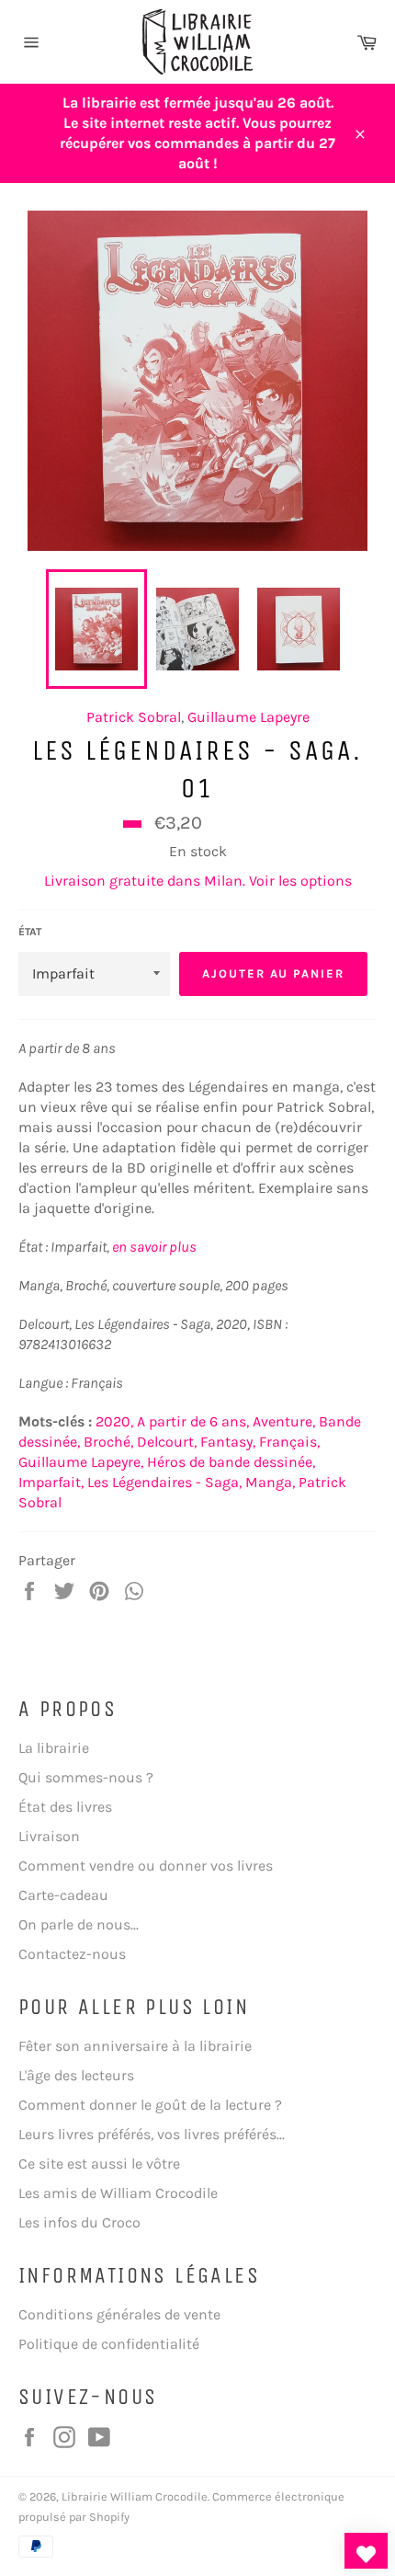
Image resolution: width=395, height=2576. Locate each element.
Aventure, (284, 1421)
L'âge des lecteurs (76, 2075)
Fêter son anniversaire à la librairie (135, 2046)
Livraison (49, 1836)
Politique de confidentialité (109, 2344)
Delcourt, (167, 1442)
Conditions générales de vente (119, 2314)
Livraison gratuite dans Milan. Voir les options (198, 881)
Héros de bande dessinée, (231, 1462)
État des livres (65, 1807)
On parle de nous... (79, 1924)
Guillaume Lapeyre (248, 717)
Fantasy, (228, 1442)
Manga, (270, 1482)
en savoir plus (154, 1247)
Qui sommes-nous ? (86, 1777)
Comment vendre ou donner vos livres (146, 1866)
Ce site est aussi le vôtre (99, 2164)
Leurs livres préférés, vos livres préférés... (152, 2134)
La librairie (54, 1748)
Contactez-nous (72, 1954)
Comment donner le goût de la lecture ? (150, 2105)
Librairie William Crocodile (135, 2496)
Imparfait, (51, 1482)
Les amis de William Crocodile (118, 2193)
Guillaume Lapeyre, (81, 1462)
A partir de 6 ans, (193, 1421)
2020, (114, 1421)
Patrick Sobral (134, 717)
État (30, 932)
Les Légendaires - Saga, (164, 1482)
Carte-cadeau (63, 1895)
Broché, (108, 1442)
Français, (289, 1442)
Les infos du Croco (79, 2222)
